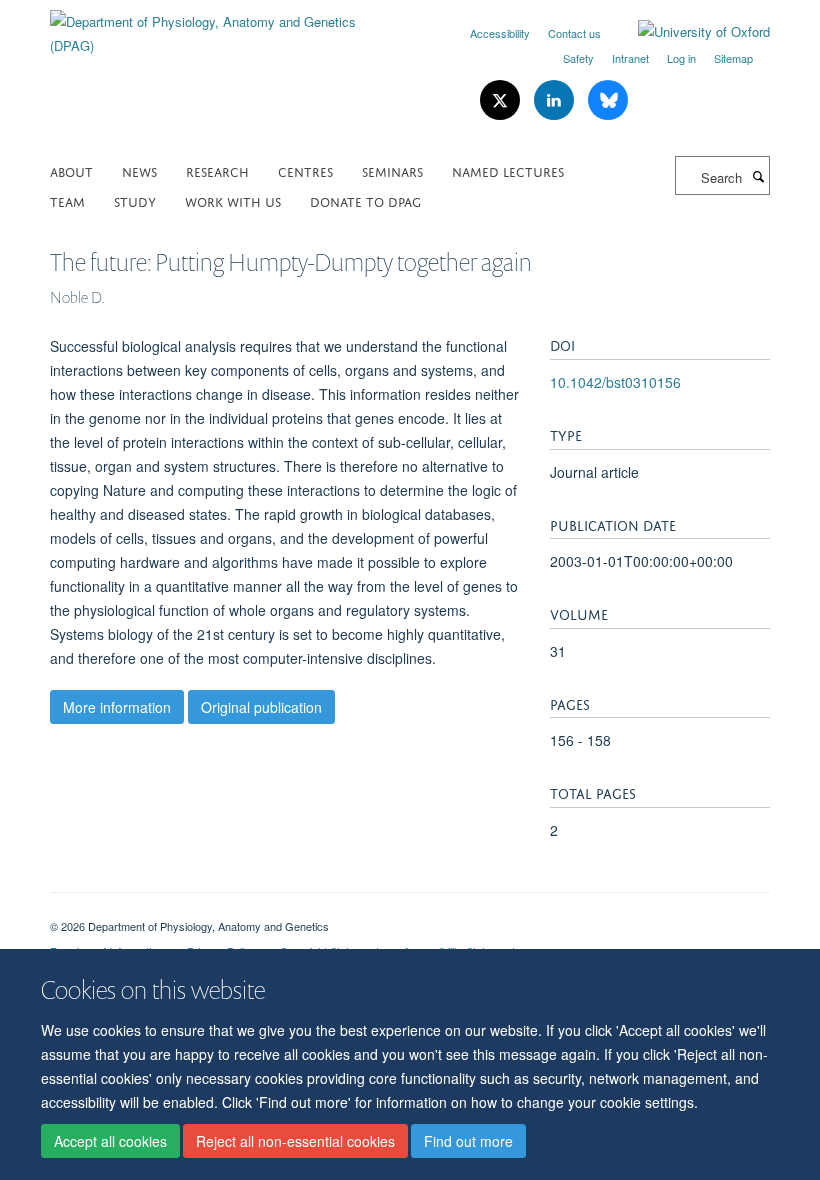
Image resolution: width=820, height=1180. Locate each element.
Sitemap (733, 58)
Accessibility (500, 33)
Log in (681, 58)
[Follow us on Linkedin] (556, 100)
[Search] (758, 176)
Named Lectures (508, 170)
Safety (578, 58)
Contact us (574, 33)
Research (217, 170)
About (71, 170)
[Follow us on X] (502, 100)
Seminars (392, 170)
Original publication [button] (261, 707)
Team (67, 200)
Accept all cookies (110, 1141)
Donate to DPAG (365, 200)
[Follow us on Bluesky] (608, 100)
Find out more (468, 1141)
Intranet (630, 58)
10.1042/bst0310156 (615, 382)
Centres (305, 170)
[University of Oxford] (689, 32)
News (139, 170)
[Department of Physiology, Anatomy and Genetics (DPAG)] (222, 26)
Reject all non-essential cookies (295, 1141)
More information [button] (117, 707)
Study (135, 200)
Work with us (233, 200)
